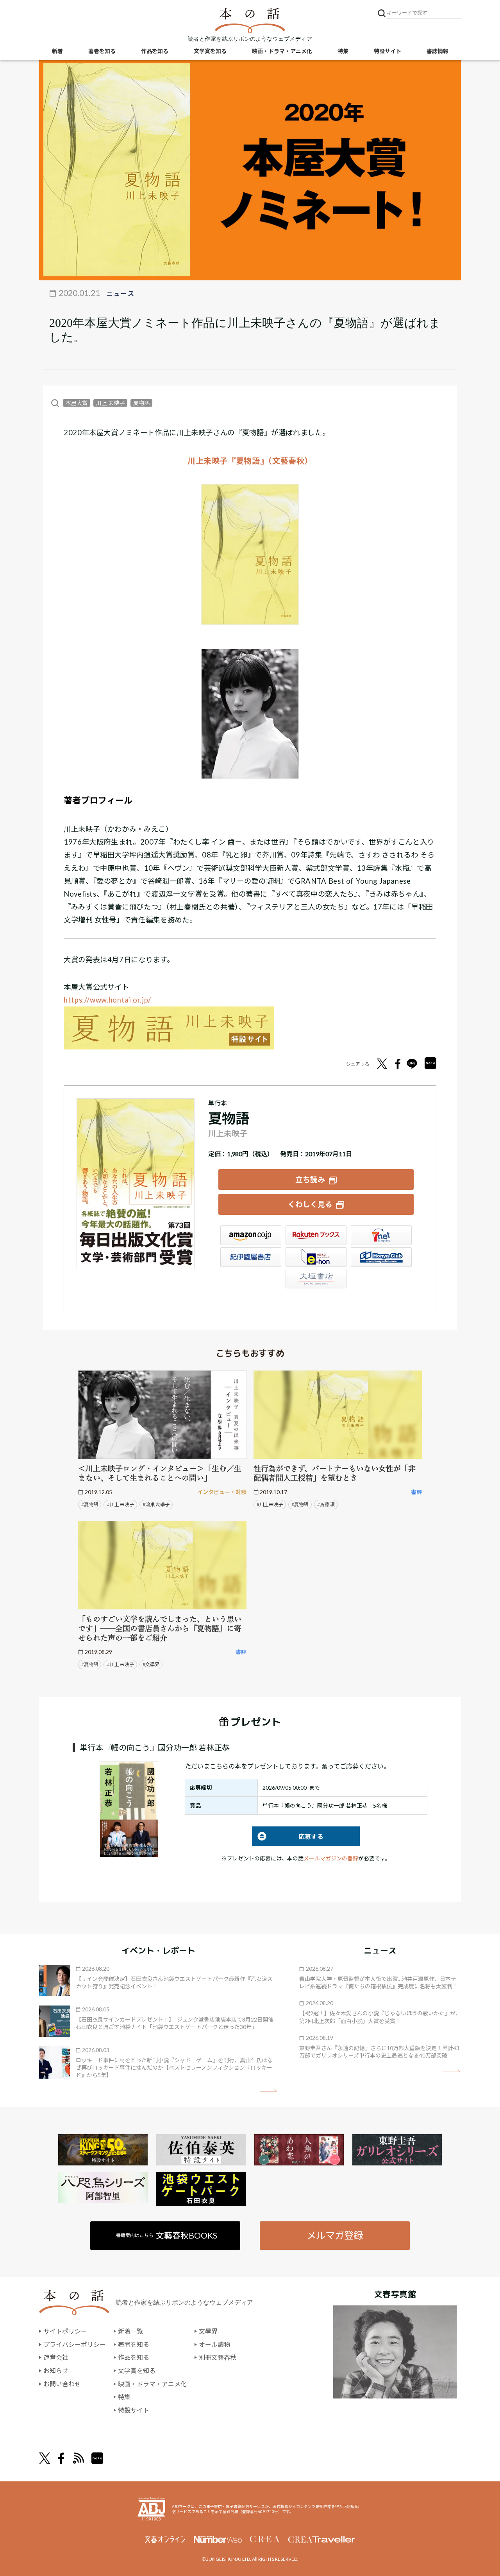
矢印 (269, 2091)
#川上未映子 (270, 1504)
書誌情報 (437, 51)
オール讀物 (214, 2344)
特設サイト (387, 51)
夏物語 (141, 403)
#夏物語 (90, 1504)
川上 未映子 (110, 403)
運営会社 (56, 2357)
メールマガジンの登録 (331, 1858)
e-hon (316, 1257)
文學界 (208, 2331)
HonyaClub (381, 1257)
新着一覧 (130, 2331)
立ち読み (310, 1179)
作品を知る (155, 51)
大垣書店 (316, 1279)
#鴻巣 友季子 (156, 1504)
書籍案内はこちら (167, 2235)
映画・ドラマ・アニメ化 (282, 51)
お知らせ (56, 2371)
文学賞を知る (210, 51)
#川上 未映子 (121, 1504)
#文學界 (151, 1664)
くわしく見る (310, 1204)
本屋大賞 (77, 403)
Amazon (251, 1235)
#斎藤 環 (326, 1504)
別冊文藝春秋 (218, 2357)
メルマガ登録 (335, 2235)
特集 (343, 51)
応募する (288, 1836)
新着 (57, 51)
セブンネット (381, 1235)
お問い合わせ (62, 2384)
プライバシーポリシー (75, 2344)
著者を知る (102, 51)
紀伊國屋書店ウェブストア (251, 1257)
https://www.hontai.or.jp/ (107, 1000)
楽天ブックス (316, 1235)
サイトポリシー (65, 2331)
